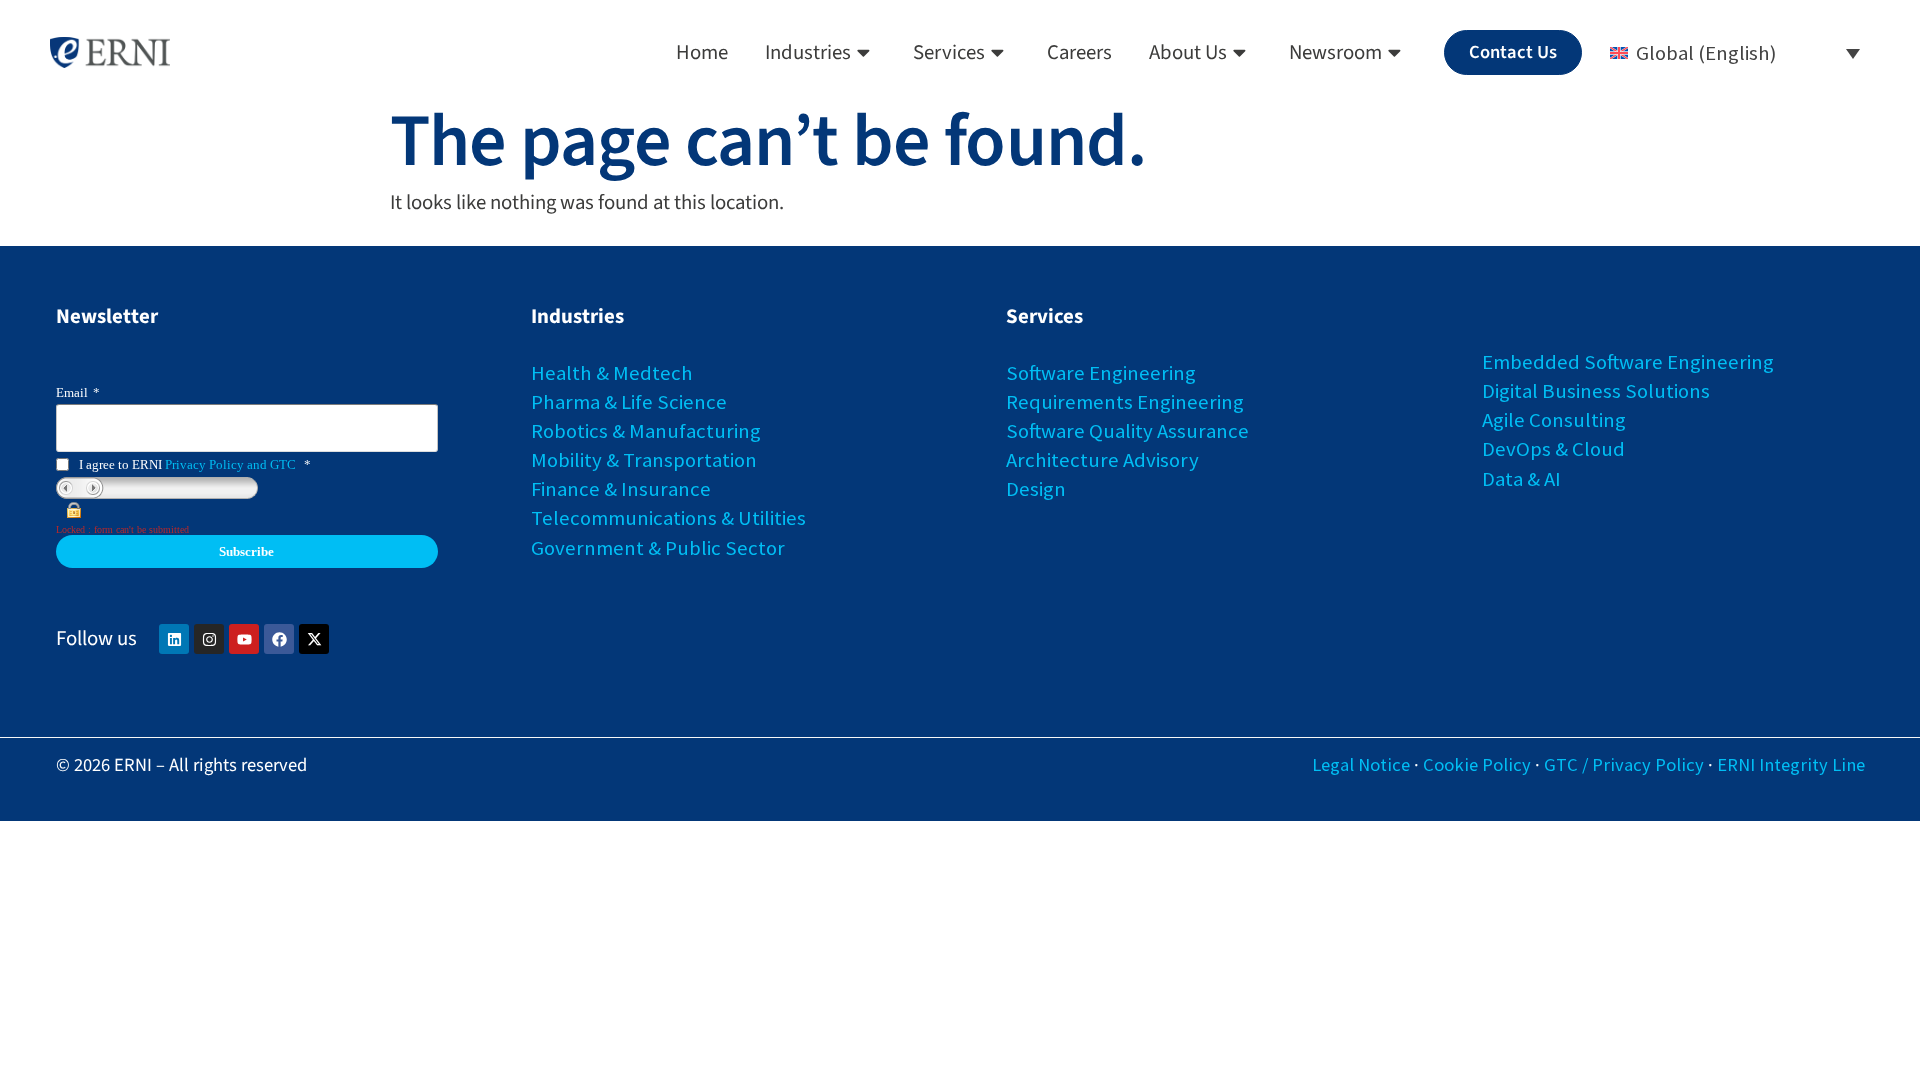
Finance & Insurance (621, 489)
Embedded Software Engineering (1628, 362)
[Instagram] (209, 639)
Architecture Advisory (1102, 460)
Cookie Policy (1477, 764)
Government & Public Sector (658, 548)
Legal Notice (1361, 764)
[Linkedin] (174, 639)
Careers (1079, 52)
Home (702, 52)
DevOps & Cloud (1553, 449)
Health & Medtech (612, 373)
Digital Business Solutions (1596, 391)
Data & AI (1521, 479)
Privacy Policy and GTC (230, 464)
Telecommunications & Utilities (668, 518)
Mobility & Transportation (644, 460)
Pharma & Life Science (629, 402)
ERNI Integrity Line (1791, 764)
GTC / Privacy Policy (1624, 764)
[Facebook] (279, 639)
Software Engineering (1101, 373)
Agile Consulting (1554, 420)
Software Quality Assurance (1127, 431)
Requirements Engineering (1125, 402)
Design (1036, 489)
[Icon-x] (314, 639)
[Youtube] (244, 639)
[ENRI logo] (110, 53)
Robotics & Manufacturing (646, 431)
